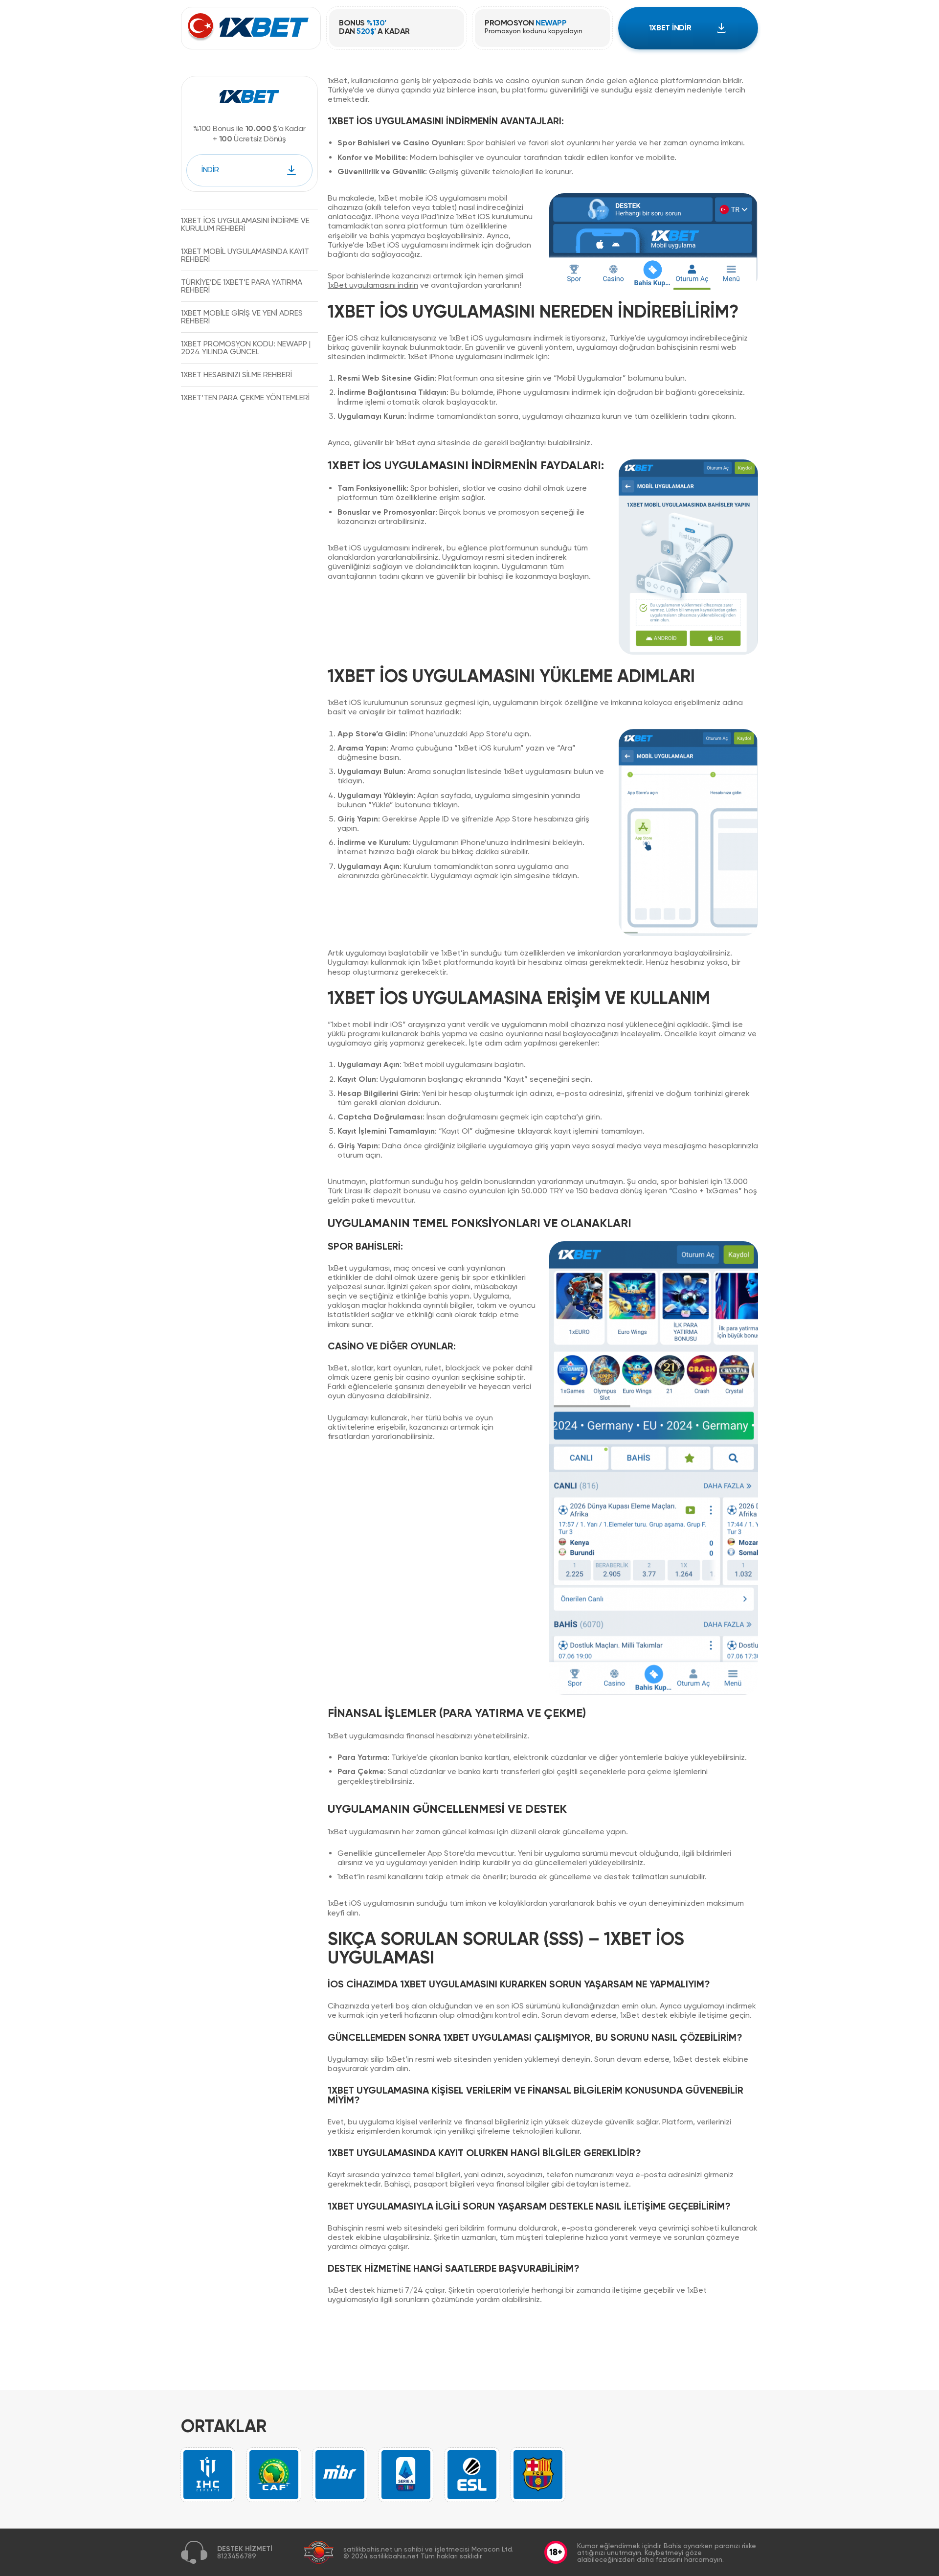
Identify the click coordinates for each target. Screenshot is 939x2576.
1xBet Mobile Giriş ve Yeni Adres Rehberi (242, 316)
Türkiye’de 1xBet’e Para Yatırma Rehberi (242, 285)
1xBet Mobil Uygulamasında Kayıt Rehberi (245, 255)
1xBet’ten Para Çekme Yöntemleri (245, 397)
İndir (210, 170)
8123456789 (237, 2556)
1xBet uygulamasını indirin (373, 285)
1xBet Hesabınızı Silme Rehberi (236, 374)
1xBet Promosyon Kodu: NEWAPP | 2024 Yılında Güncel (246, 347)
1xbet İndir (670, 28)
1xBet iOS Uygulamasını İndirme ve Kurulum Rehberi (245, 224)
